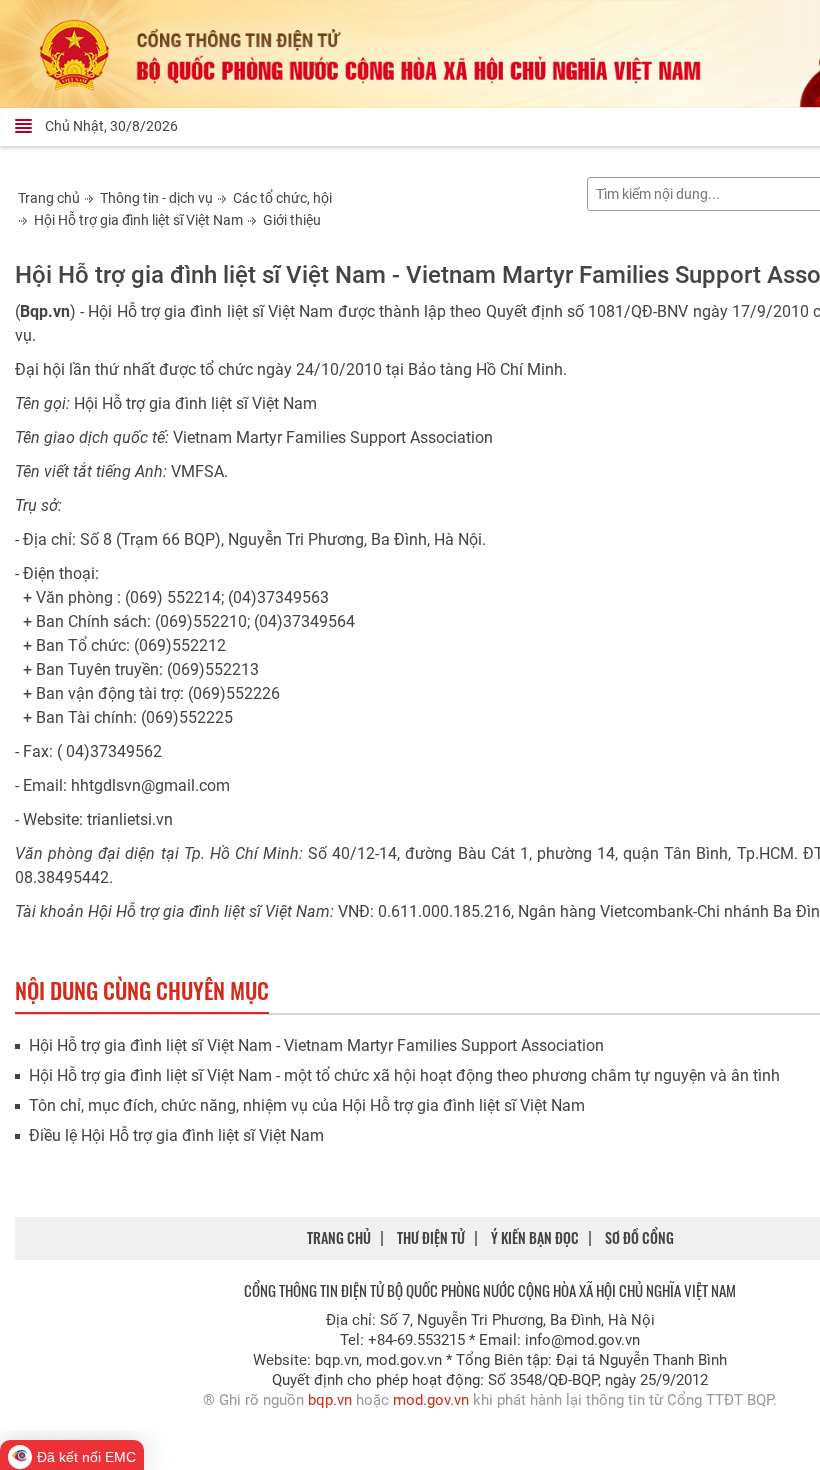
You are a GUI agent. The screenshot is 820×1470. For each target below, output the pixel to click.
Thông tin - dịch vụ (156, 198)
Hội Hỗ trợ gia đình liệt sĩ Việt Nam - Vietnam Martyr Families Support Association (316, 1045)
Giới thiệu (292, 220)
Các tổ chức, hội (282, 198)
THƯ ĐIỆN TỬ (431, 1237)
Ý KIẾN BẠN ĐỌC (535, 1237)
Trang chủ (49, 198)
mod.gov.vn (431, 1400)
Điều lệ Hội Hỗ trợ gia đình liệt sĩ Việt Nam (176, 1135)
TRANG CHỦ (339, 1237)
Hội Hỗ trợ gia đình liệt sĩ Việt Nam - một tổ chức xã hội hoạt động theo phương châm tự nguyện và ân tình (404, 1075)
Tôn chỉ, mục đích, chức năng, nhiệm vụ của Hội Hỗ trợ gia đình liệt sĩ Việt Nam (307, 1105)
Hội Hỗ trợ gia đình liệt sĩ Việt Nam (138, 220)
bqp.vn (330, 1400)
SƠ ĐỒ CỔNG (639, 1237)
